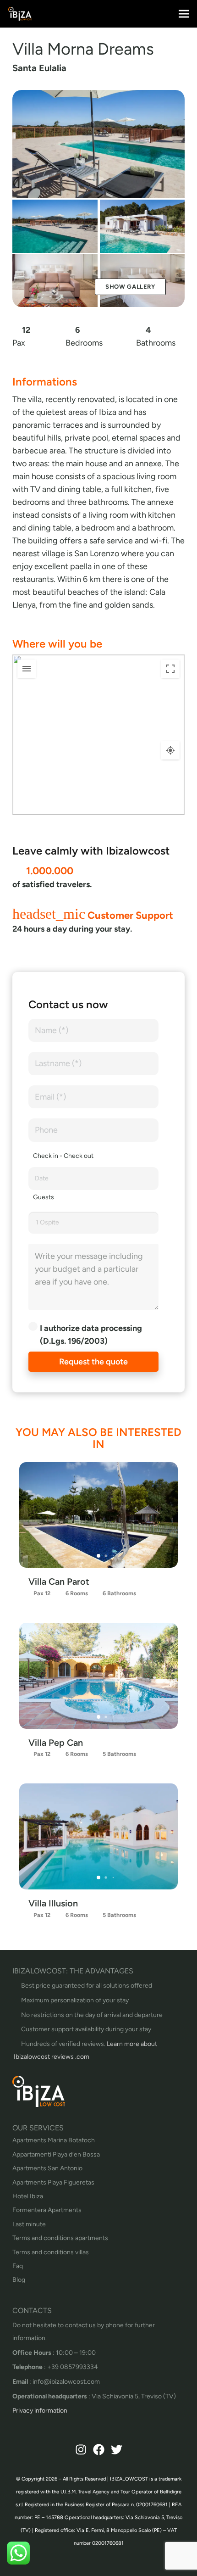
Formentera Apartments (47, 2210)
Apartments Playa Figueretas (53, 2182)
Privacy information (40, 2411)
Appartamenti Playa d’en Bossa (56, 2154)
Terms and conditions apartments (60, 2238)
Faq (18, 2266)
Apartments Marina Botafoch (54, 2140)
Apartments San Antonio (47, 2168)
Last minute (29, 2224)
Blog (19, 2280)
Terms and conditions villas (51, 2252)
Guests (44, 1197)
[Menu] (184, 14)
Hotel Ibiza (28, 2196)
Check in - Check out (63, 1156)
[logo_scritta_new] (20, 14)
